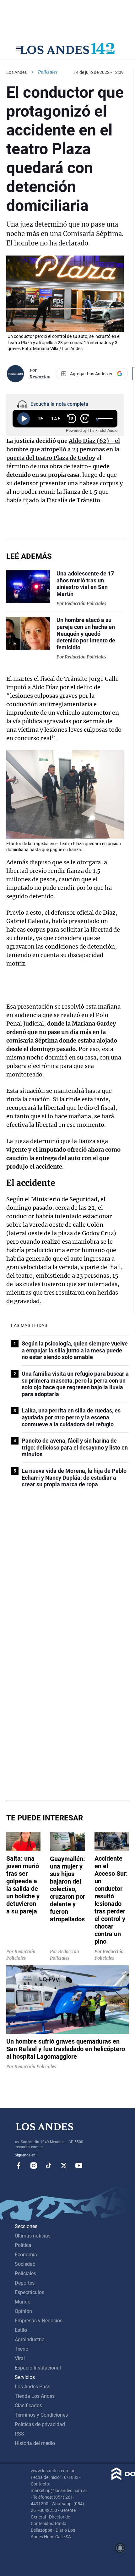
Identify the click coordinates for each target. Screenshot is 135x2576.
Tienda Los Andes (35, 2396)
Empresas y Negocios (39, 2321)
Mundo (23, 2302)
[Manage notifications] (120, 2548)
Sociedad (25, 2264)
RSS (19, 2434)
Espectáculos (30, 2292)
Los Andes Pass (32, 2387)
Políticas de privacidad (40, 2424)
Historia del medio (35, 2443)
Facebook (19, 2166)
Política (23, 2245)
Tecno (22, 2349)
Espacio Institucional (38, 2368)
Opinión (23, 2311)
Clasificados (28, 2405)
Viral (20, 2358)
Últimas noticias (33, 2236)
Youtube (79, 2166)
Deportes (25, 2283)
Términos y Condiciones (41, 2415)
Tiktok (49, 2166)
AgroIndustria (30, 2339)
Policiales (48, 72)
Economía (26, 2255)
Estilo (21, 2330)
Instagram (34, 2166)
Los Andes (16, 72)
